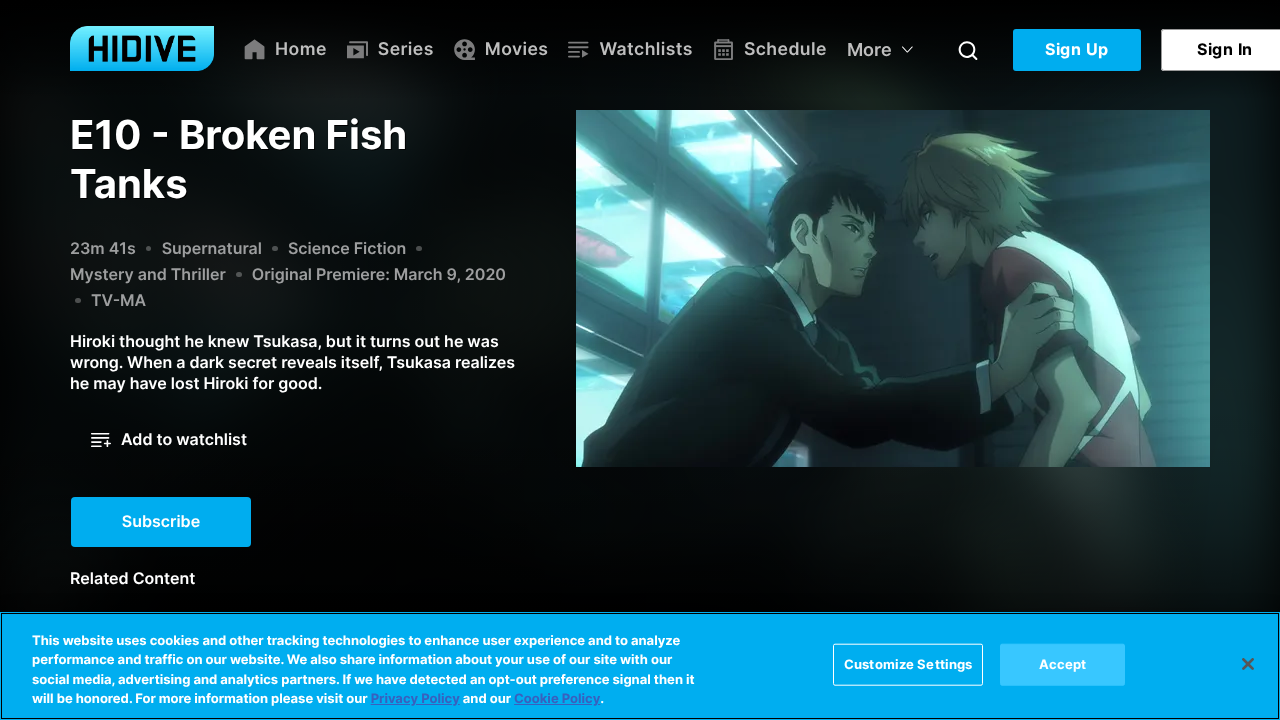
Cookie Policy (557, 699)
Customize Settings (908, 664)
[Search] (968, 50)
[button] (169, 440)
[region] (640, 666)
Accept (1063, 664)
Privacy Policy (415, 699)
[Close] (1248, 664)
